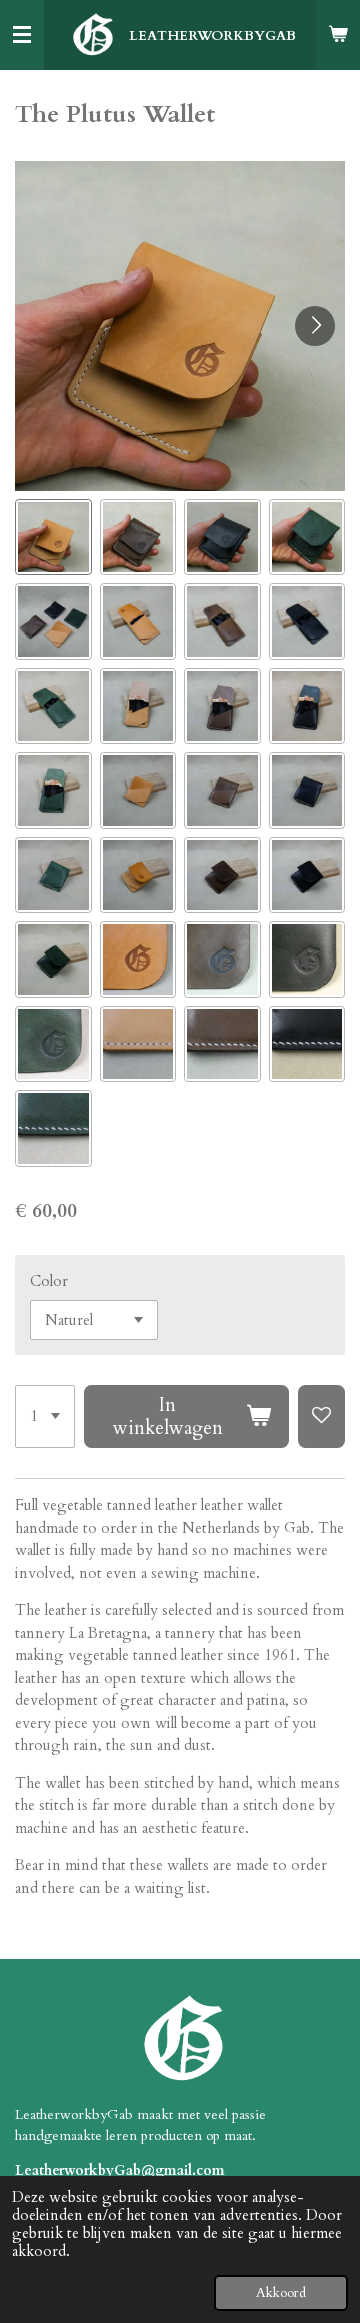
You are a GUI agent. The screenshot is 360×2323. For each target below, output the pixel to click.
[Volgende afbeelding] (315, 326)
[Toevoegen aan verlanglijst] (321, 1417)
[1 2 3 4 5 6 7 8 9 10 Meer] (45, 1417)
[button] (53, 537)
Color (49, 1281)
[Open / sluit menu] (22, 35)
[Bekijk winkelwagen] (338, 35)
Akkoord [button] (281, 2293)
